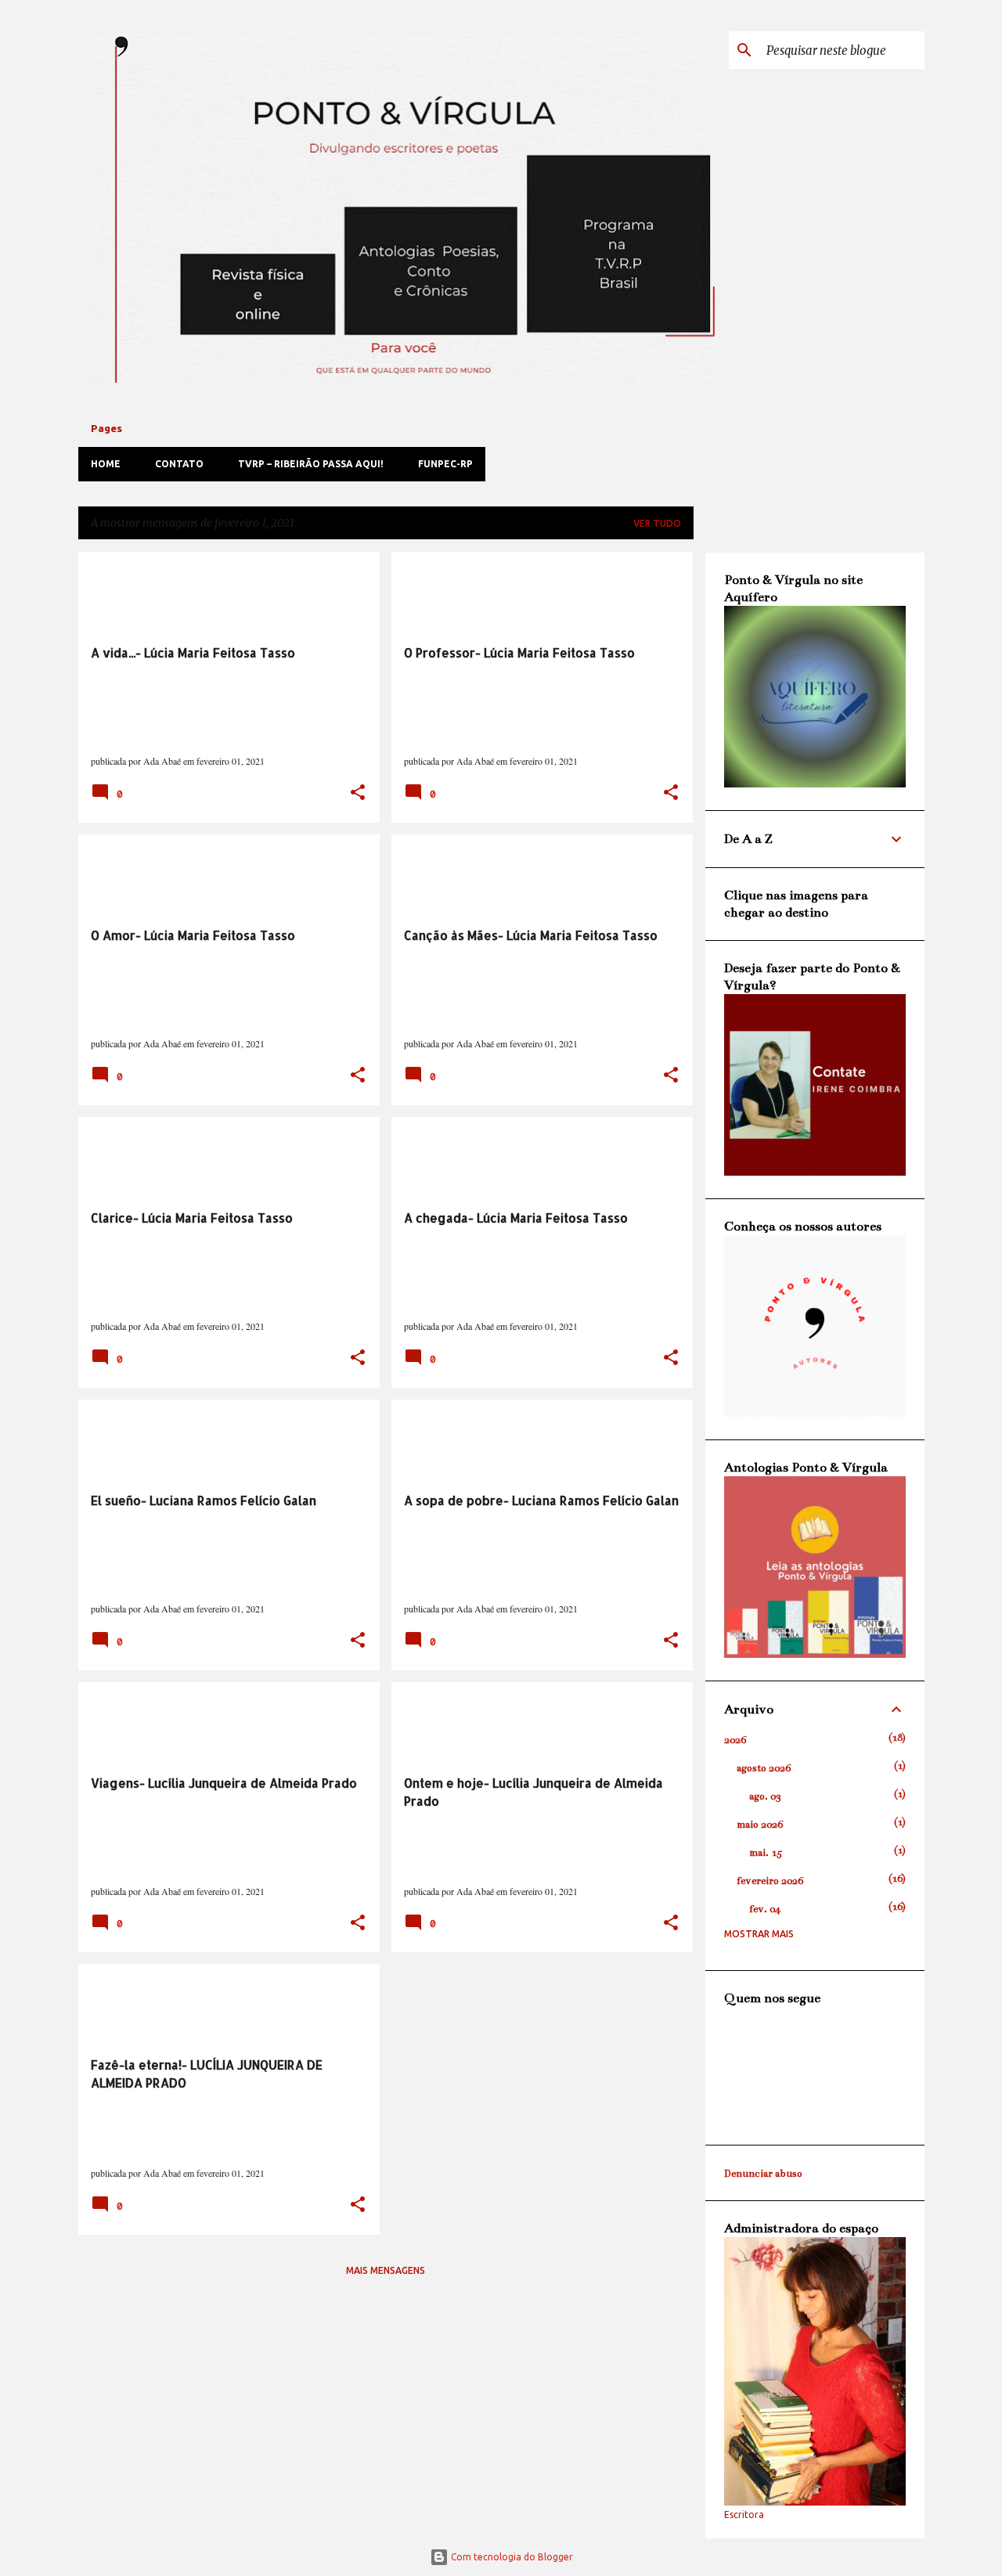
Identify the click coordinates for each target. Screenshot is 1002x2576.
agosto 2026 (764, 1768)
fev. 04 (765, 1909)
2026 (735, 1740)
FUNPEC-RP (445, 464)
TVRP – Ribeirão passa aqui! (311, 464)
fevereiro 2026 (770, 1881)
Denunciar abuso (763, 2174)
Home (106, 464)
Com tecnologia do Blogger (511, 2557)
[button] (358, 793)
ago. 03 (765, 1796)
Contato (179, 464)
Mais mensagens (386, 2270)
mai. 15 (766, 1853)
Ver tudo (657, 523)
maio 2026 (760, 1825)
